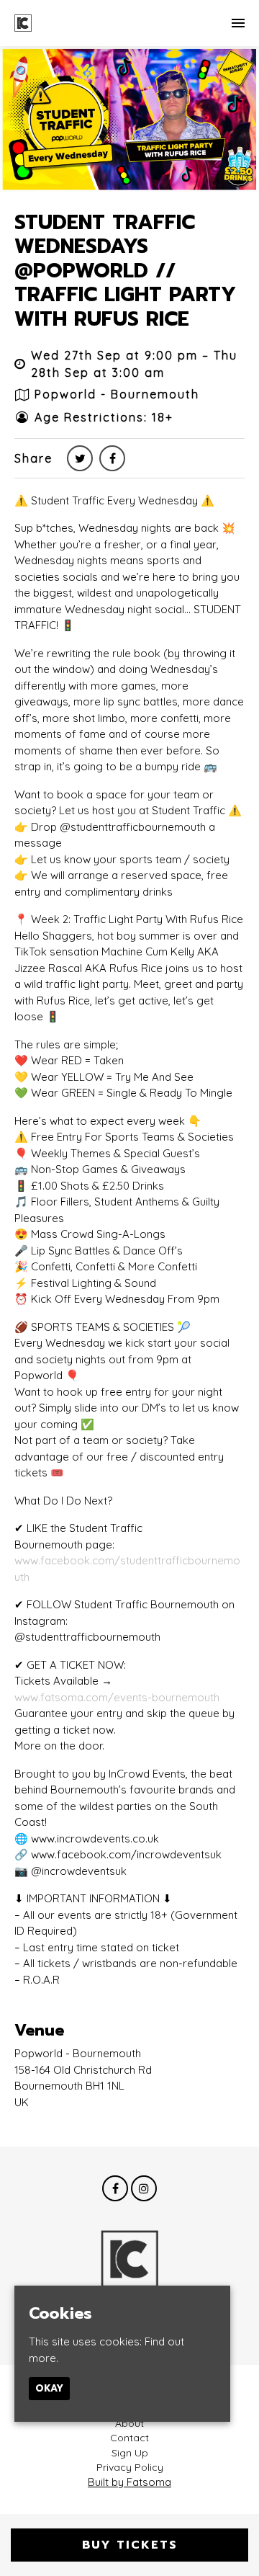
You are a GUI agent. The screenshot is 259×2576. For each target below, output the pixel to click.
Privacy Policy (130, 2467)
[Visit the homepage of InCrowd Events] (23, 23)
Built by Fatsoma (129, 2482)
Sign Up (130, 2453)
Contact (129, 2438)
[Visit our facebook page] (112, 458)
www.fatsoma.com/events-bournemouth (117, 1697)
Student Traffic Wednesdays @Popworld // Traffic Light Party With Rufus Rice (125, 271)
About (129, 2423)
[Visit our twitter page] (80, 458)
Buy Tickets (130, 2545)
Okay (49, 2388)
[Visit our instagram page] (144, 2189)
